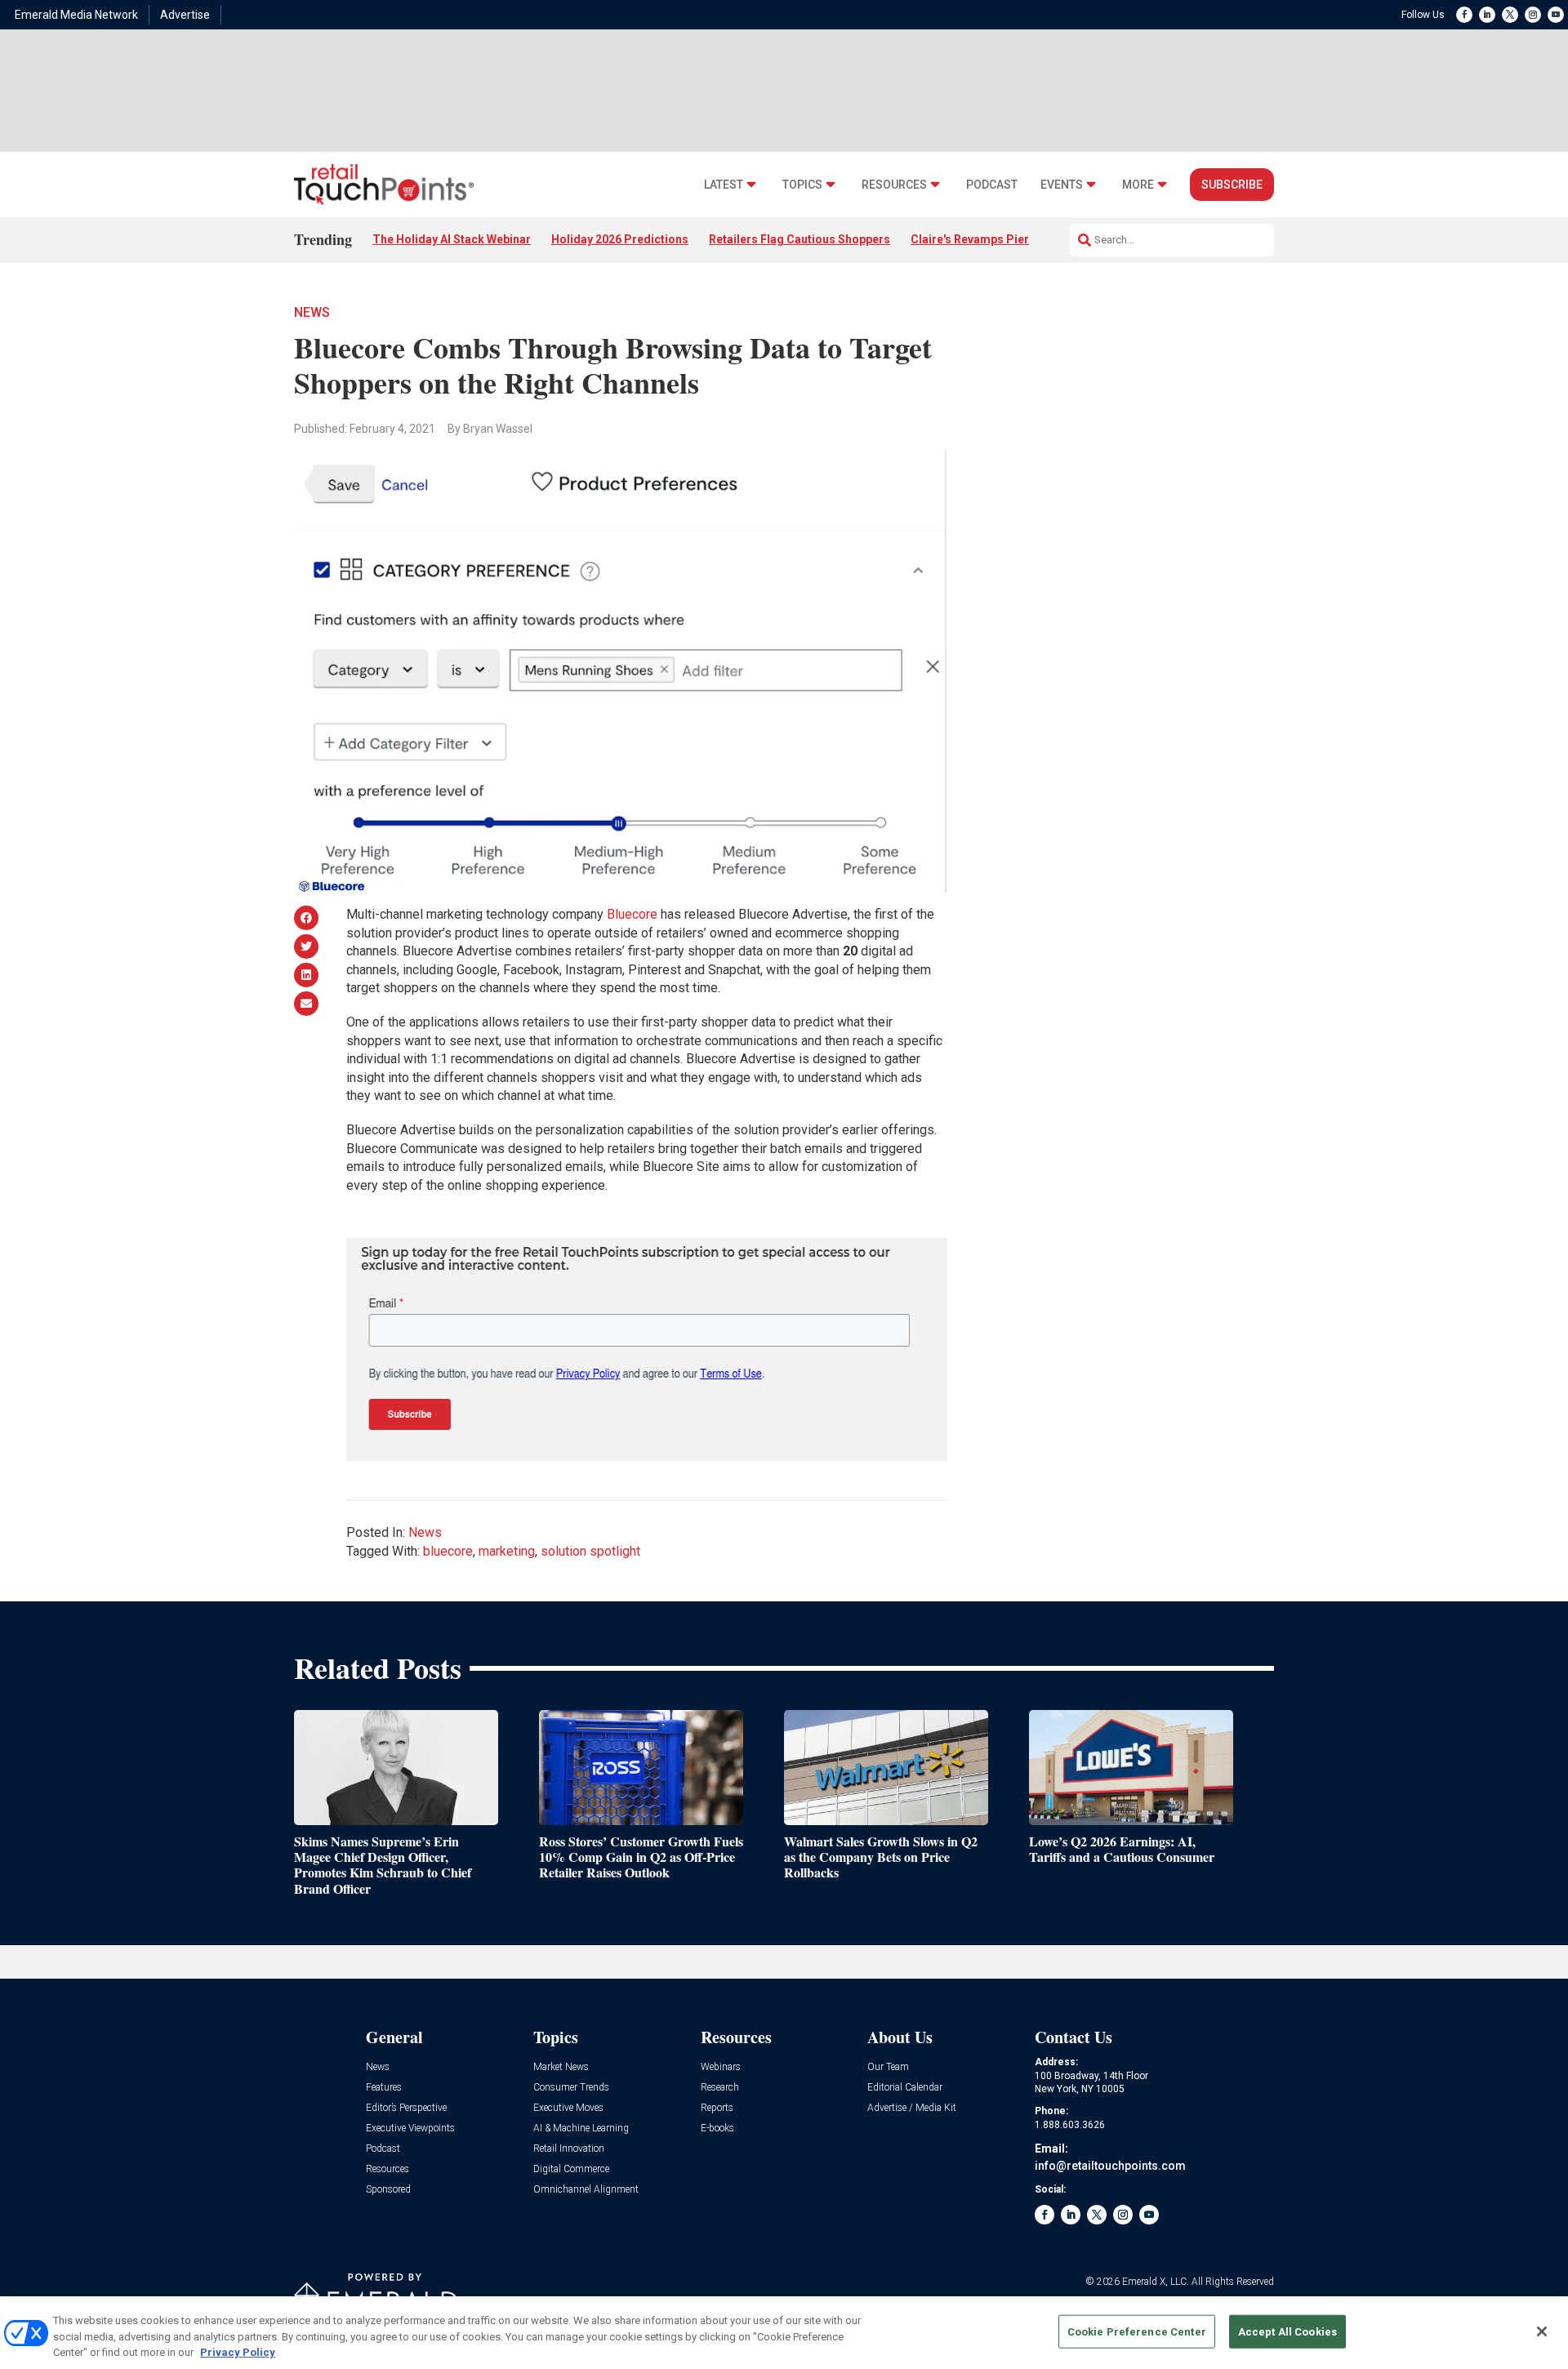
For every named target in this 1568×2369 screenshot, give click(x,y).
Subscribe (1232, 185)
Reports (717, 2108)
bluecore (448, 1551)
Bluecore (632, 914)
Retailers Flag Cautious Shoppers (800, 239)
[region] (784, 2333)
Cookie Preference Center (1137, 2331)
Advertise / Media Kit (912, 2108)
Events (1062, 185)
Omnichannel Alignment (586, 2190)
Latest (724, 185)
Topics (802, 185)
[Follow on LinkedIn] (1487, 15)
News (312, 312)
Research (720, 2088)
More (1138, 185)
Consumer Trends (571, 2088)
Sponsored (388, 2190)
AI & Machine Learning (581, 2129)
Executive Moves (568, 2108)
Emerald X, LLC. (1156, 2282)
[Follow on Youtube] (1556, 15)
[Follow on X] (1510, 15)
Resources (894, 185)
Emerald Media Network (76, 15)
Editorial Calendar (905, 2088)
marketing (507, 1551)
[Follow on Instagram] (1533, 15)
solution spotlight (590, 1551)
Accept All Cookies (1287, 2331)
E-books (717, 2129)
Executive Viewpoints (410, 2129)
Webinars (721, 2067)
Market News (561, 2067)
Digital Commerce (571, 2169)
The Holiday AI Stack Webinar (452, 239)
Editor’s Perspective (406, 2108)
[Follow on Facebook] (1464, 15)
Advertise (185, 15)
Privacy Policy (238, 2352)
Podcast (992, 185)
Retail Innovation (569, 2149)
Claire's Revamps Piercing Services (1007, 239)
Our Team (888, 2067)
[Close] (1542, 2331)
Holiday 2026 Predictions (620, 239)
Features (384, 2088)
